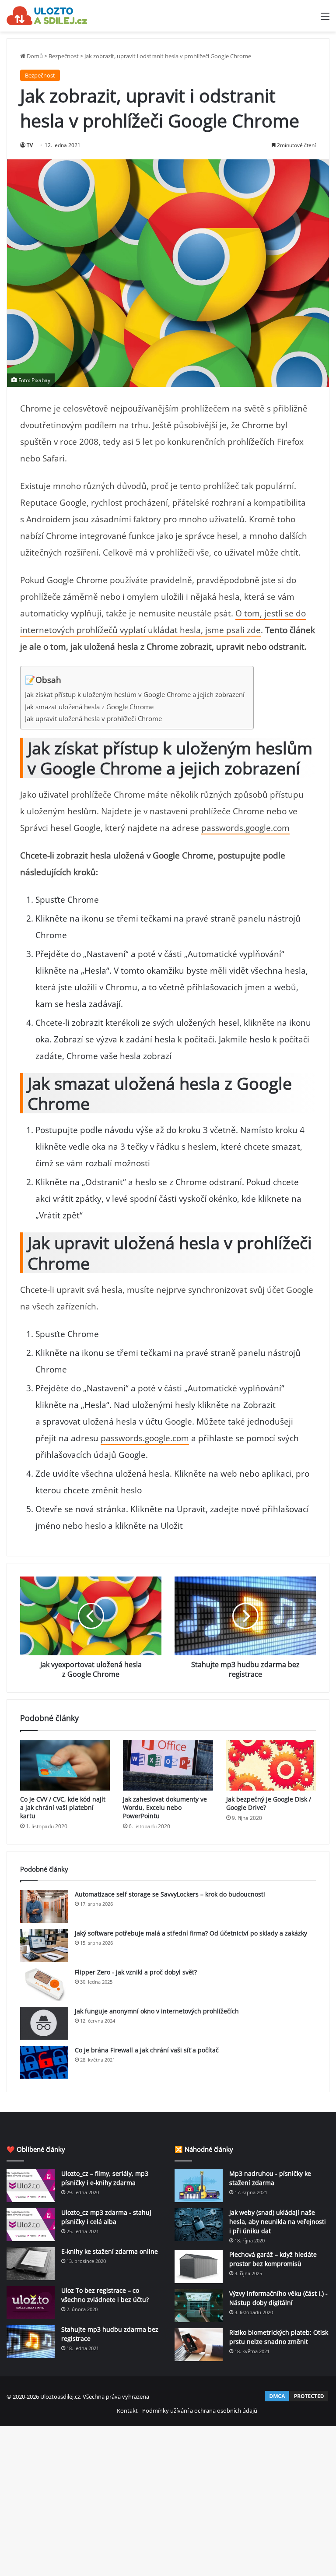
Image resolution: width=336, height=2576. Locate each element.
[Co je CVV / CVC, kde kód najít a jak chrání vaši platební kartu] (65, 1765)
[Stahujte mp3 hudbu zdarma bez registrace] (31, 2342)
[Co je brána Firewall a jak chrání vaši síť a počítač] (44, 2062)
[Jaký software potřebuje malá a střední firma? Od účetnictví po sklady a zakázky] (44, 1945)
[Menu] (325, 19)
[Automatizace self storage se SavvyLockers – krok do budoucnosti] (44, 1906)
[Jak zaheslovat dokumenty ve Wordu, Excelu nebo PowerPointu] (168, 1765)
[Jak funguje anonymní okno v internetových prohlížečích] (44, 2023)
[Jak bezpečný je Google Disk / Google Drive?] (271, 1765)
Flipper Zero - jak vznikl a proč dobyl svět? (136, 1972)
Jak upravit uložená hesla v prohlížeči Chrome (93, 719)
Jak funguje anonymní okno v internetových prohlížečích (157, 2011)
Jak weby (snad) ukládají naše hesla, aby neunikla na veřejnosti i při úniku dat (278, 2222)
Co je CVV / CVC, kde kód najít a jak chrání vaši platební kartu (63, 1807)
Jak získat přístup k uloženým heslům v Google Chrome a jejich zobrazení (135, 695)
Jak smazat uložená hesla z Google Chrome (89, 707)
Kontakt (127, 2411)
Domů (34, 56)
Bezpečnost (64, 56)
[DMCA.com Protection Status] (297, 2400)
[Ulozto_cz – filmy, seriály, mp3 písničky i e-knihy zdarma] (31, 2186)
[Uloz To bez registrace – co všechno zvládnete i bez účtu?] (31, 2303)
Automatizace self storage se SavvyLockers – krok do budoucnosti (170, 1894)
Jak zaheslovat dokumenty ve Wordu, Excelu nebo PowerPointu (165, 1807)
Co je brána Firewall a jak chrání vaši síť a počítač (147, 2050)
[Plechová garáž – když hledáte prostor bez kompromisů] (199, 2267)
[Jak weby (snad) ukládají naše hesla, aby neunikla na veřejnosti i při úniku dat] (199, 2225)
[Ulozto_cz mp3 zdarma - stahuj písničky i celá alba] (31, 2225)
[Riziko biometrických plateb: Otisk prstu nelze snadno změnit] (199, 2345)
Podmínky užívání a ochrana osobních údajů (200, 2411)
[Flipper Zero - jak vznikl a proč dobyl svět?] (44, 1984)
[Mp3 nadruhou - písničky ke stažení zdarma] (199, 2186)
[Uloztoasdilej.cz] (47, 16)
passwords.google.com (245, 828)
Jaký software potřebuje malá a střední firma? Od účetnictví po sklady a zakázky (191, 1933)
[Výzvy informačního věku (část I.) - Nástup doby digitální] (199, 2306)
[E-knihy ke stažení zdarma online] (31, 2264)
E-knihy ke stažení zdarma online (110, 2251)
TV (30, 145)
